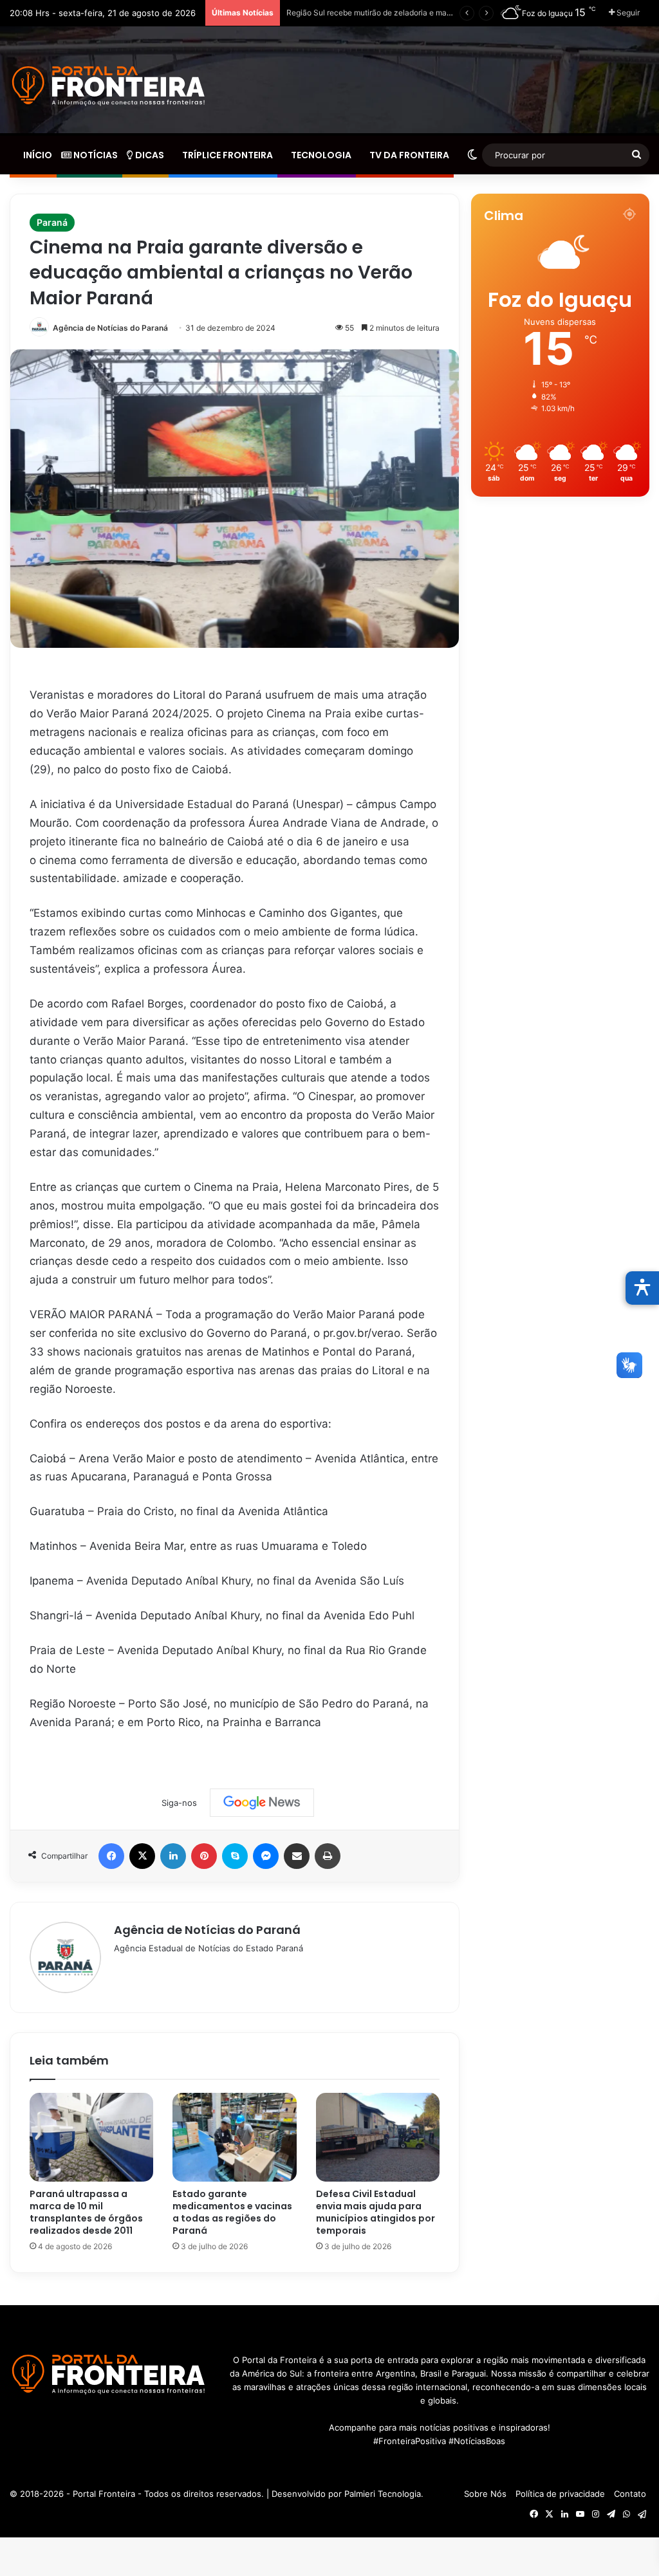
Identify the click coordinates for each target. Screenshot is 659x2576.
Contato (630, 2494)
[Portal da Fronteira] (110, 86)
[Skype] (235, 1856)
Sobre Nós (485, 2494)
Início (37, 155)
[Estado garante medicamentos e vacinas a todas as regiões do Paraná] (234, 2137)
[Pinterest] (204, 1856)
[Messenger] (266, 1856)
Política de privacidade (560, 2494)
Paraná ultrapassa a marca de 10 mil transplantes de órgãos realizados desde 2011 (86, 2212)
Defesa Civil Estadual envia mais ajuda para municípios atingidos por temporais (376, 2212)
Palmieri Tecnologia (383, 2494)
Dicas (149, 155)
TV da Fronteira (408, 155)
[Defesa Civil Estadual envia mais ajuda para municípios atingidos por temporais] (378, 2137)
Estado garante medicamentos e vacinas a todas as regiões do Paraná (232, 2212)
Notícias (95, 155)
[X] (142, 1856)
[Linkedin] (173, 1856)
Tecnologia (320, 155)
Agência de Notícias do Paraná (110, 328)
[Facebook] (111, 1856)
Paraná (52, 222)
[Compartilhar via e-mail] (297, 1856)
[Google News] (262, 1803)
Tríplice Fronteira (227, 155)
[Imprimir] (328, 1856)
